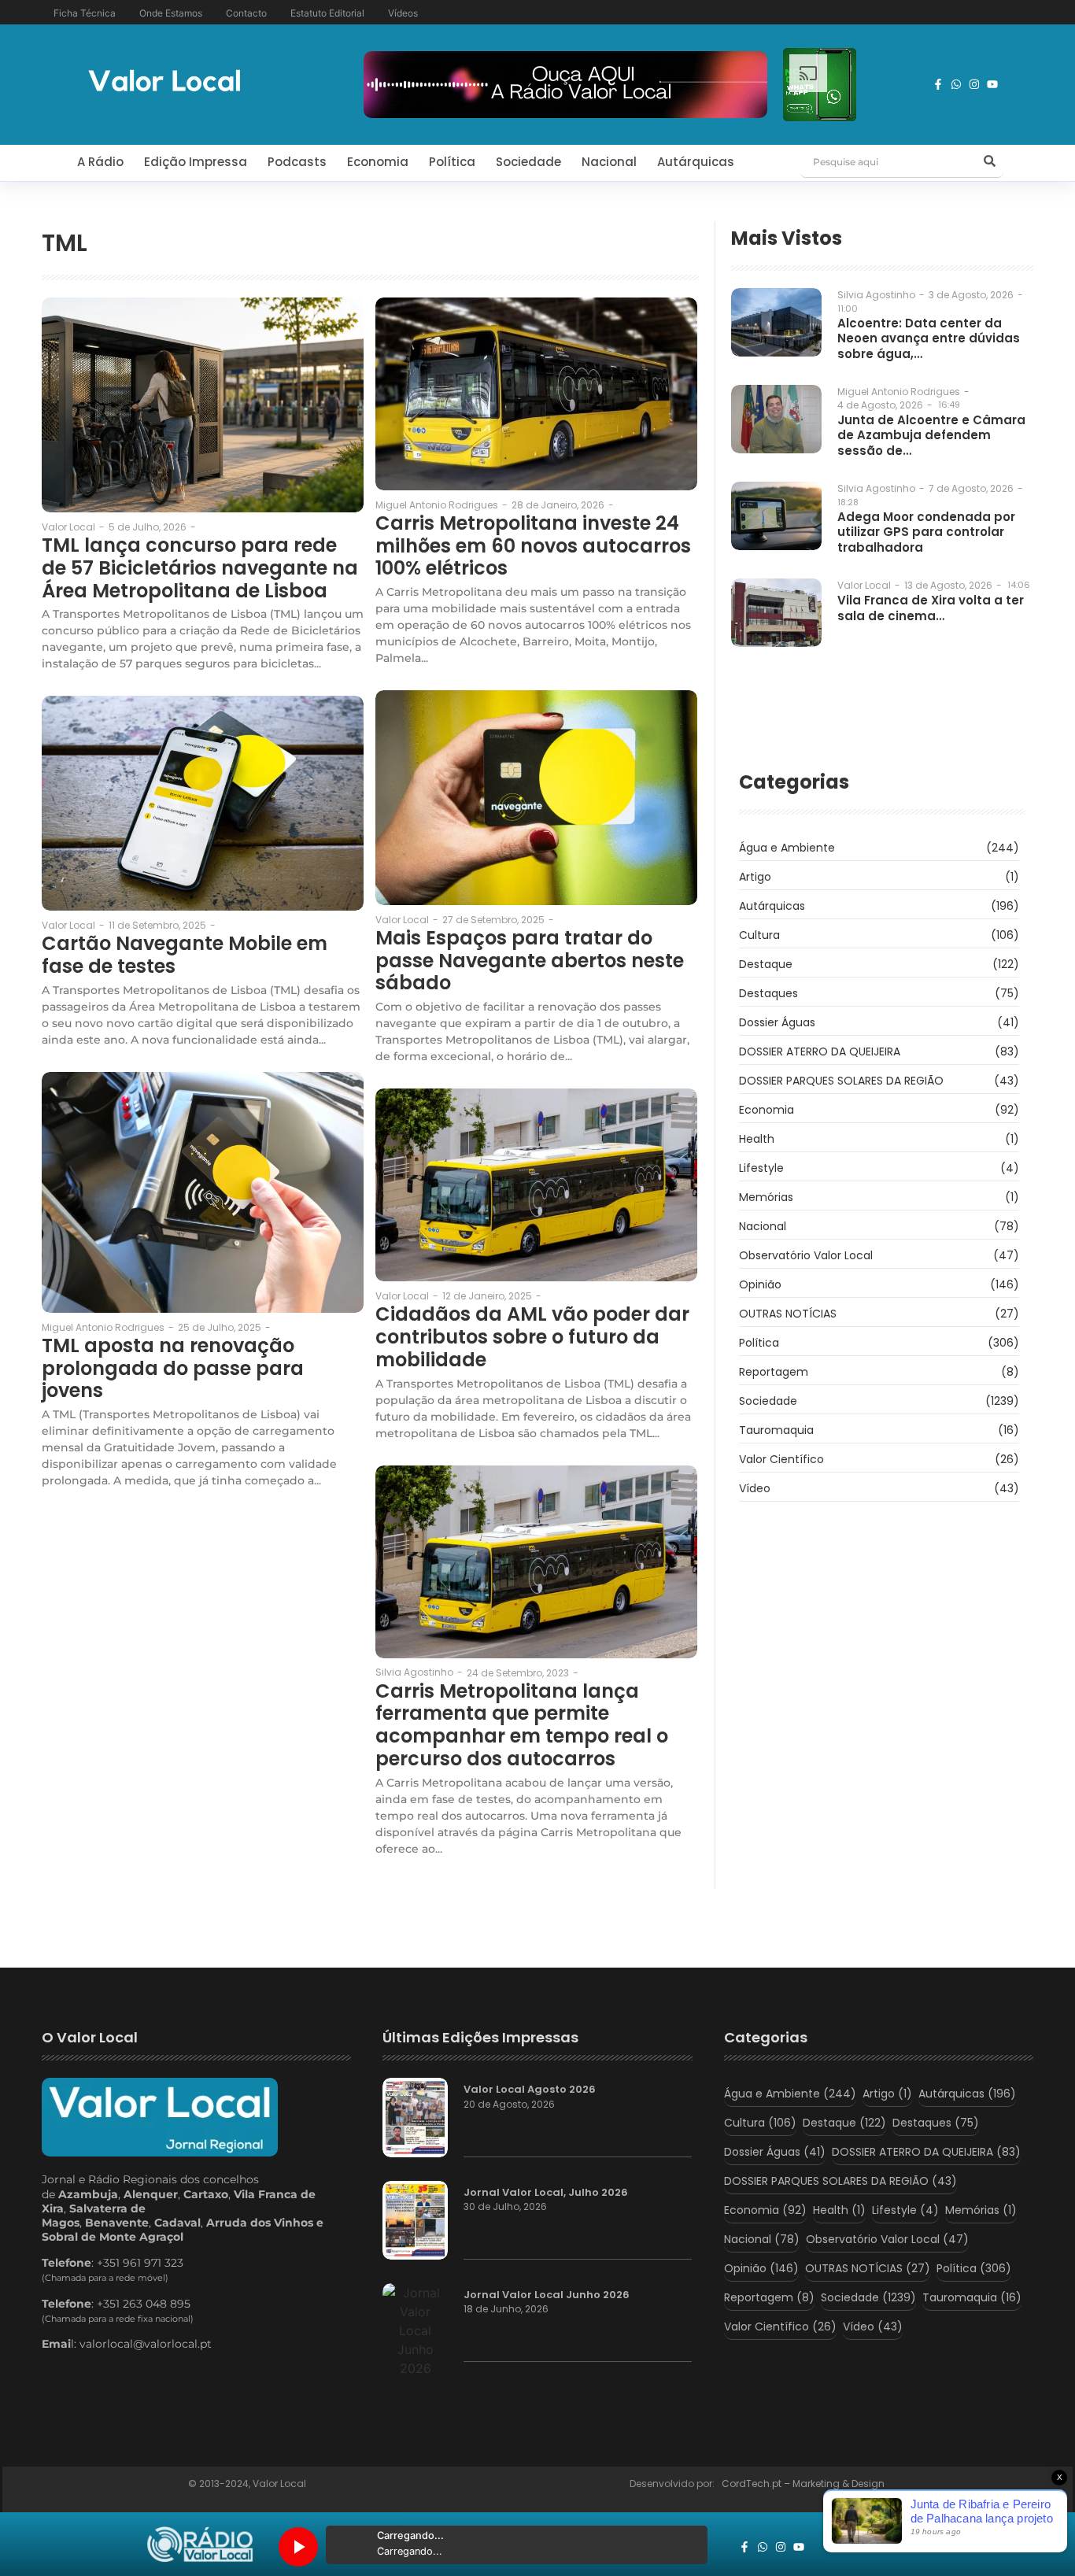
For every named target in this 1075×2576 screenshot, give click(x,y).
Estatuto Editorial (327, 13)
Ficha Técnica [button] (85, 13)
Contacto (246, 13)
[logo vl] (164, 82)
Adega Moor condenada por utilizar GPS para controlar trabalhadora (926, 532)
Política (452, 162)
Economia (378, 162)
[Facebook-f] (938, 84)
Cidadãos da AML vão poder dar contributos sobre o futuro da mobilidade (532, 1337)
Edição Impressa (196, 162)
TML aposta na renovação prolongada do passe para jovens (173, 1369)
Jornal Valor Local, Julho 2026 (546, 2193)
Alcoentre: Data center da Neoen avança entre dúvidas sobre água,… (929, 339)
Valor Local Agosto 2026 (530, 2090)
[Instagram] (974, 84)
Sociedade (528, 162)
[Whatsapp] (956, 84)
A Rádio (100, 162)
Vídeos (403, 13)
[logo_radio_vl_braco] (200, 2545)
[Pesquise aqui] (989, 162)
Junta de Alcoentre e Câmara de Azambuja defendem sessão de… (931, 436)
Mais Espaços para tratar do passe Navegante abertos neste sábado (530, 961)
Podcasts (297, 162)
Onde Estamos (171, 13)
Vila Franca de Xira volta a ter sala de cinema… (931, 608)
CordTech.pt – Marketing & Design (804, 2484)
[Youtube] (992, 84)
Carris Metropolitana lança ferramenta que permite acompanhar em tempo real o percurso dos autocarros (522, 1726)
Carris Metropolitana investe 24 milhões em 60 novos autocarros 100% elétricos (533, 546)
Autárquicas (696, 162)
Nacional (609, 162)
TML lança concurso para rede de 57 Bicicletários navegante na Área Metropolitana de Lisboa (200, 568)
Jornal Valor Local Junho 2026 (547, 2295)
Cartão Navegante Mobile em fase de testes (185, 955)
